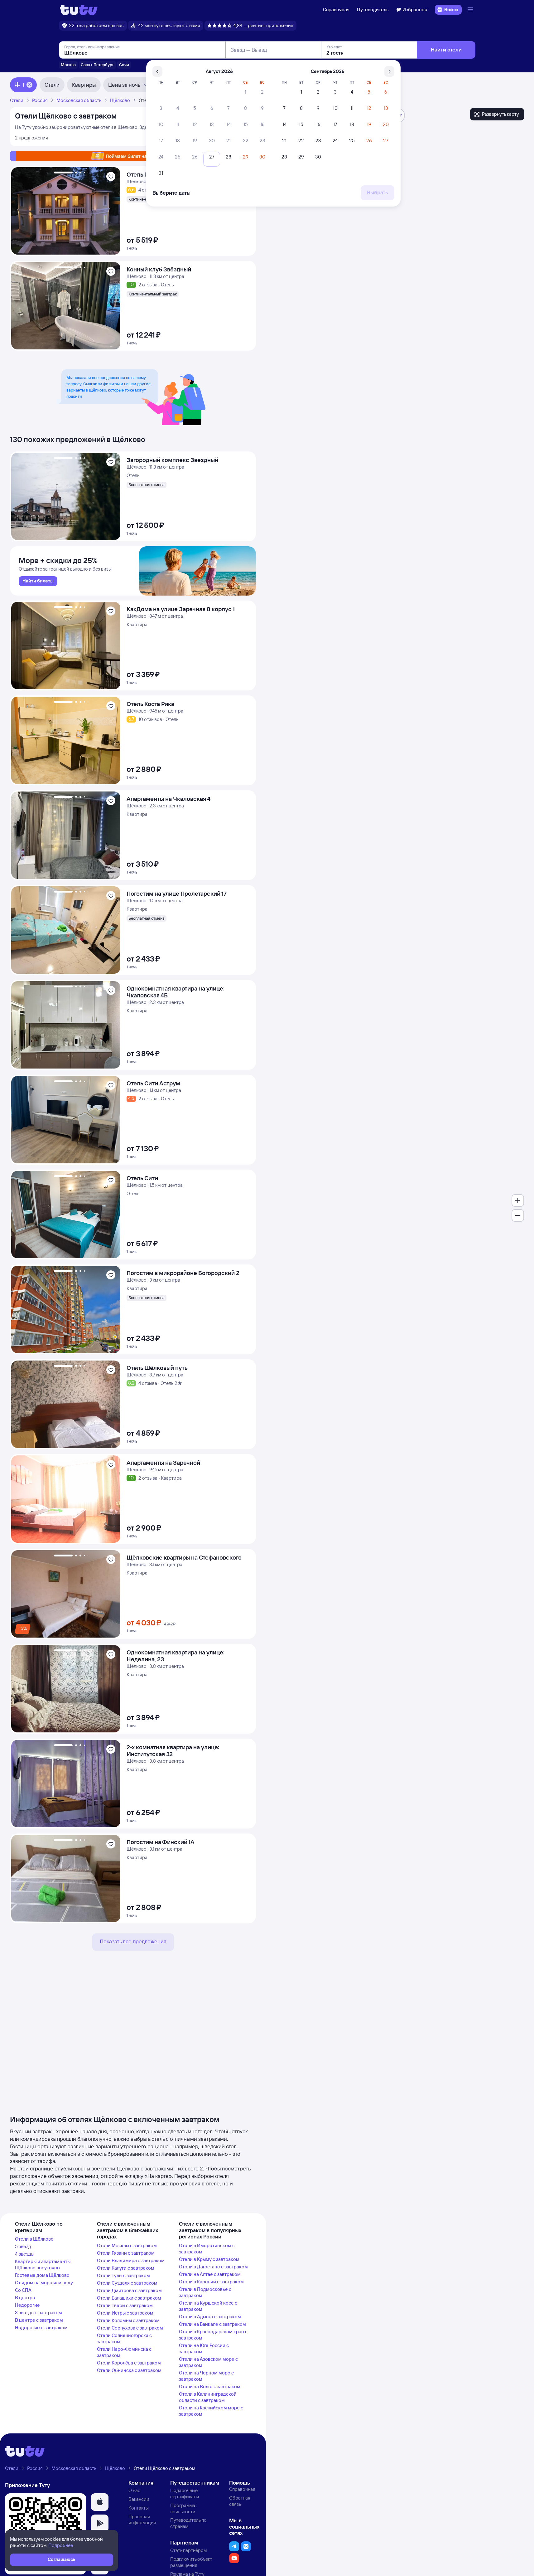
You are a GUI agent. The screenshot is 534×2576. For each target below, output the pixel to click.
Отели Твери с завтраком (125, 2305)
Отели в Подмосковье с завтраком (205, 2292)
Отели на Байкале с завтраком (212, 2324)
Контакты (139, 2508)
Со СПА (23, 2290)
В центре (25, 2298)
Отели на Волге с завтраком (210, 2386)
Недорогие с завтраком (41, 2328)
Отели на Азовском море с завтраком (208, 2362)
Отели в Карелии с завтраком (211, 2282)
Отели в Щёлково (34, 2239)
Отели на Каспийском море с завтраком (211, 2411)
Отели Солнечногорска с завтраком (124, 2338)
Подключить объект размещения (191, 2562)
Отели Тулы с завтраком (123, 2275)
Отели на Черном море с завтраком (206, 2376)
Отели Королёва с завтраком (129, 2363)
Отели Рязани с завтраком (126, 2253)
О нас (134, 2490)
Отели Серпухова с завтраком (130, 2328)
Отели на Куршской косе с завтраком (208, 2306)
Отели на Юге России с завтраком (204, 2348)
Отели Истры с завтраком (125, 2313)
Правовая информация (142, 2520)
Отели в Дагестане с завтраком (213, 2267)
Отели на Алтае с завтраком (210, 2274)
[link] (38, 581)
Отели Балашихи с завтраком (129, 2298)
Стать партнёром (188, 2550)
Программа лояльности (183, 2508)
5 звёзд (23, 2246)
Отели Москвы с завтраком (127, 2245)
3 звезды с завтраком (38, 2313)
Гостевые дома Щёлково (42, 2275)
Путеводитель (373, 10)
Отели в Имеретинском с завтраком (207, 2249)
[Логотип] (79, 10)
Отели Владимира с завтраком (131, 2260)
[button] (100, 2502)
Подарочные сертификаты (185, 2493)
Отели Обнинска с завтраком (129, 2370)
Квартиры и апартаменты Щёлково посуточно (43, 2264)
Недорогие (27, 2305)
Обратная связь (240, 2501)
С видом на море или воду (44, 2283)
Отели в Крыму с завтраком (209, 2259)
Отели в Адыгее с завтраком (210, 2317)
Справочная (336, 10)
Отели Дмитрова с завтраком (129, 2290)
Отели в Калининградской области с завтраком (208, 2397)
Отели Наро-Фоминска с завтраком (124, 2352)
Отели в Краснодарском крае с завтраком (213, 2335)
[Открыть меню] (471, 10)
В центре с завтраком (39, 2320)
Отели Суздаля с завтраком (127, 2283)
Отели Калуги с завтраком (126, 2268)
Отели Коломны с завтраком (128, 2320)
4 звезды (25, 2254)
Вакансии (139, 2499)
